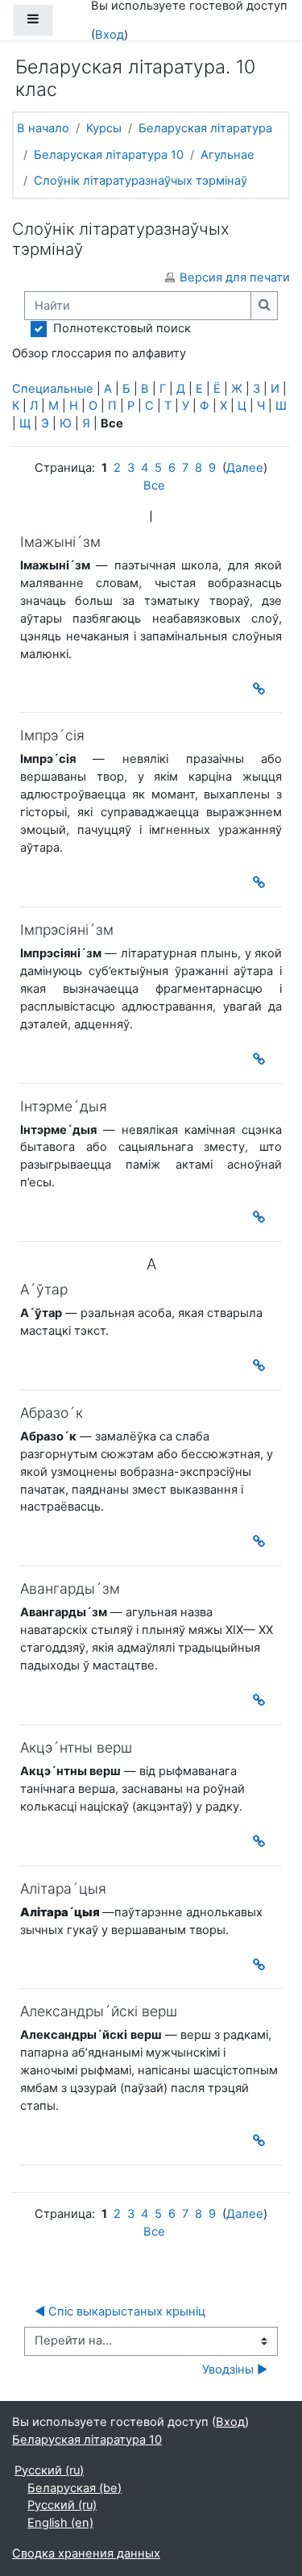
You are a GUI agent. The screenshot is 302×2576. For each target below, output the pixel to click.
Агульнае (228, 155)
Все (154, 486)
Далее (245, 468)
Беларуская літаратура (205, 128)
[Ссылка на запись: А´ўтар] (262, 1365)
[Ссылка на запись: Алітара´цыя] (262, 1965)
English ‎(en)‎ (60, 2523)
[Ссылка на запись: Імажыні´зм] (262, 689)
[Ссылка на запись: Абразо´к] (262, 1541)
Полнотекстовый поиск (122, 328)
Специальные (53, 389)
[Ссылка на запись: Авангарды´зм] (262, 1700)
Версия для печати (235, 277)
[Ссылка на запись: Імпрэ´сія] (262, 882)
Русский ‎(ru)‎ (49, 2470)
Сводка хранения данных (86, 2553)
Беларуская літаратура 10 (109, 155)
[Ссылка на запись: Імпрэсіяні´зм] (262, 1059)
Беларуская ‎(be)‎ (74, 2488)
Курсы (104, 128)
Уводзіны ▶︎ (235, 2370)
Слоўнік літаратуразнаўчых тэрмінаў (141, 181)
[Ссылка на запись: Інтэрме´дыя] (262, 1217)
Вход (110, 35)
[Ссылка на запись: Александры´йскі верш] (262, 2140)
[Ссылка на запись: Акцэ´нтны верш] (262, 1841)
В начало (43, 128)
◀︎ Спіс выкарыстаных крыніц (120, 2311)
